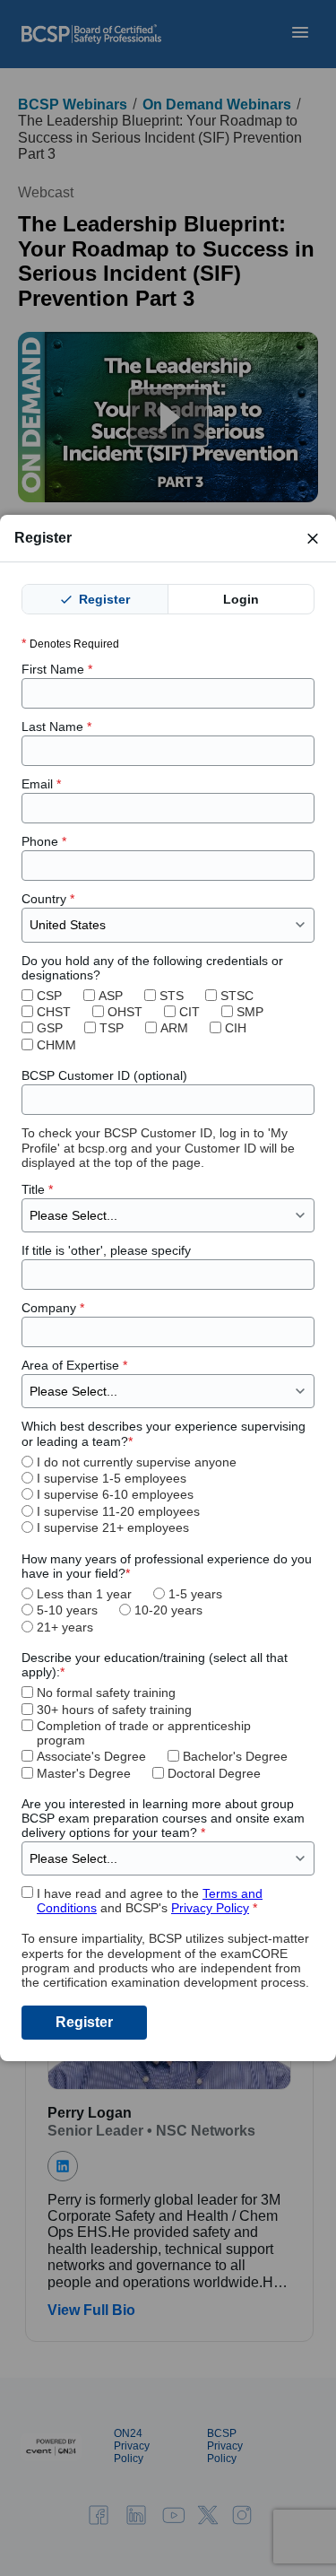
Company (53, 1308)
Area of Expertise (74, 1365)
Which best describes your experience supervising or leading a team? (164, 1433)
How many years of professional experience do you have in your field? (167, 1566)
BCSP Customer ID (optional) (104, 1075)
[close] (313, 538)
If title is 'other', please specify (106, 1250)
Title (37, 1189)
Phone (44, 841)
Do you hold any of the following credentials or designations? (152, 968)
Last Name (56, 727)
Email (41, 784)
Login (241, 599)
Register (103, 599)
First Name (57, 669)
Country (48, 899)
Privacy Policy (210, 1908)
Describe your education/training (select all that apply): (155, 1665)
